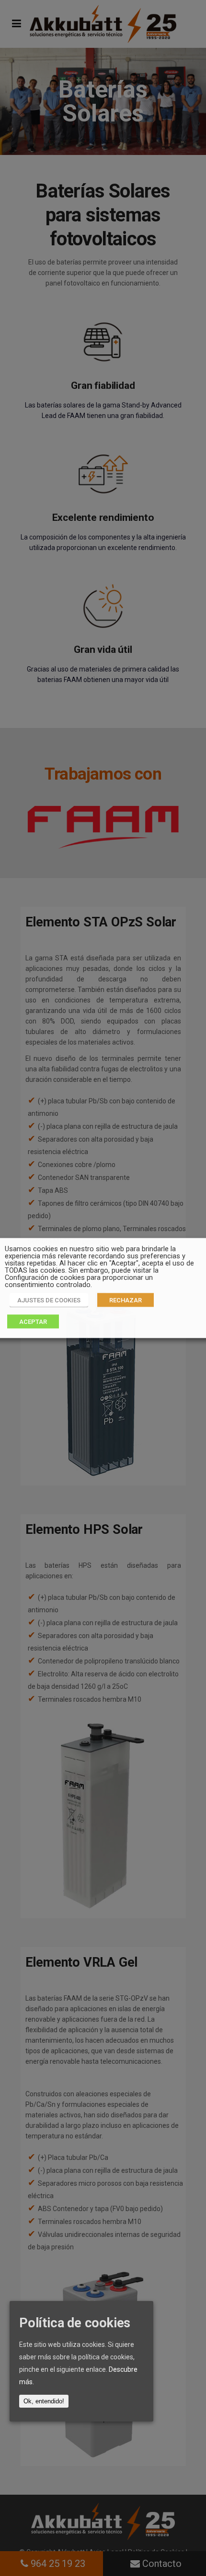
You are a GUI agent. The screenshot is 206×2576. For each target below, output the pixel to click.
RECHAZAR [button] (126, 1300)
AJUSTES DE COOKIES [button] (49, 1300)
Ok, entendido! (44, 2401)
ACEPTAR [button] (33, 1322)
